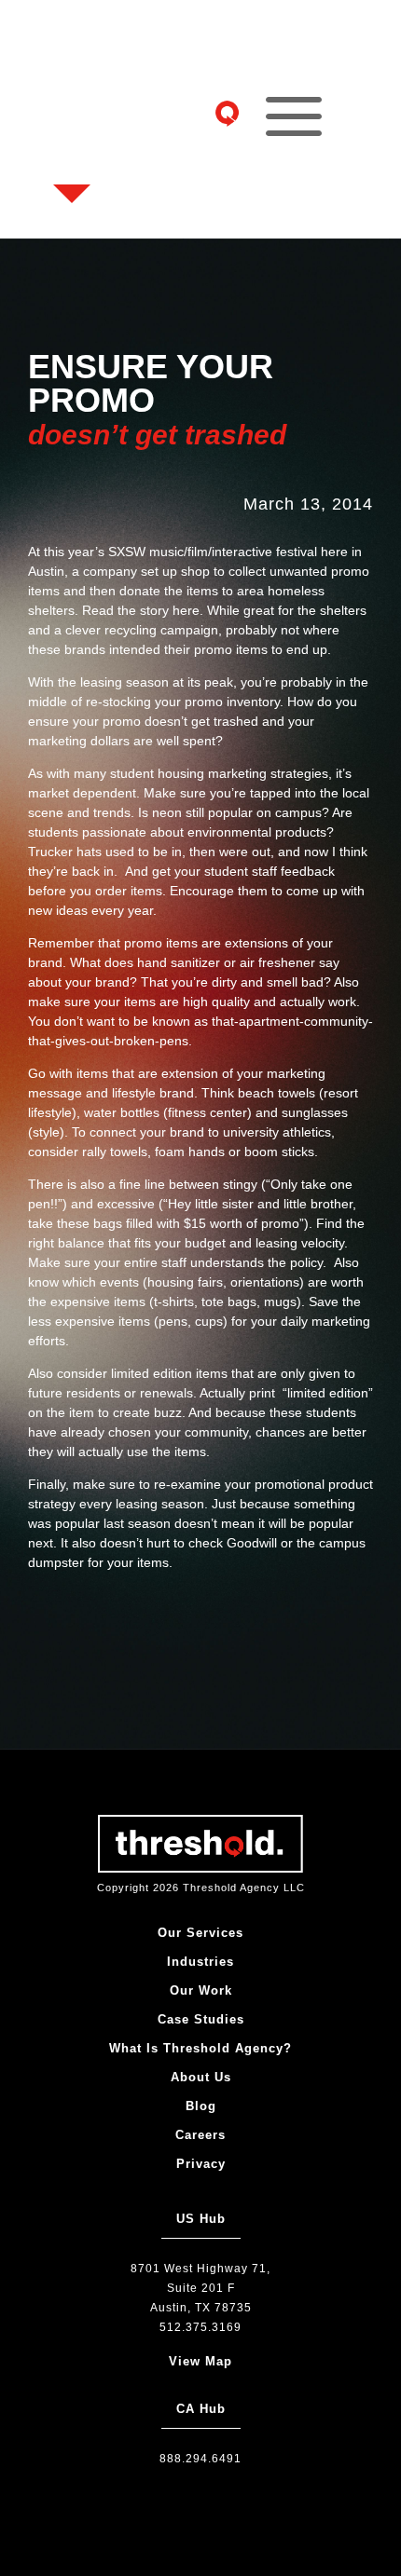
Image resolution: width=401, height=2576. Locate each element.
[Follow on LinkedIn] (77, 160)
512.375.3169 (200, 2327)
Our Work (201, 1990)
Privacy (201, 2164)
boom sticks (279, 1152)
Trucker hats (67, 852)
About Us (201, 2077)
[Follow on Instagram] (77, 71)
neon (167, 812)
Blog (201, 2106)
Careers (200, 2135)
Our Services (200, 1933)
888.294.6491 (200, 2459)
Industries (200, 1962)
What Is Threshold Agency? (200, 2048)
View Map (200, 2361)
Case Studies (201, 2019)
